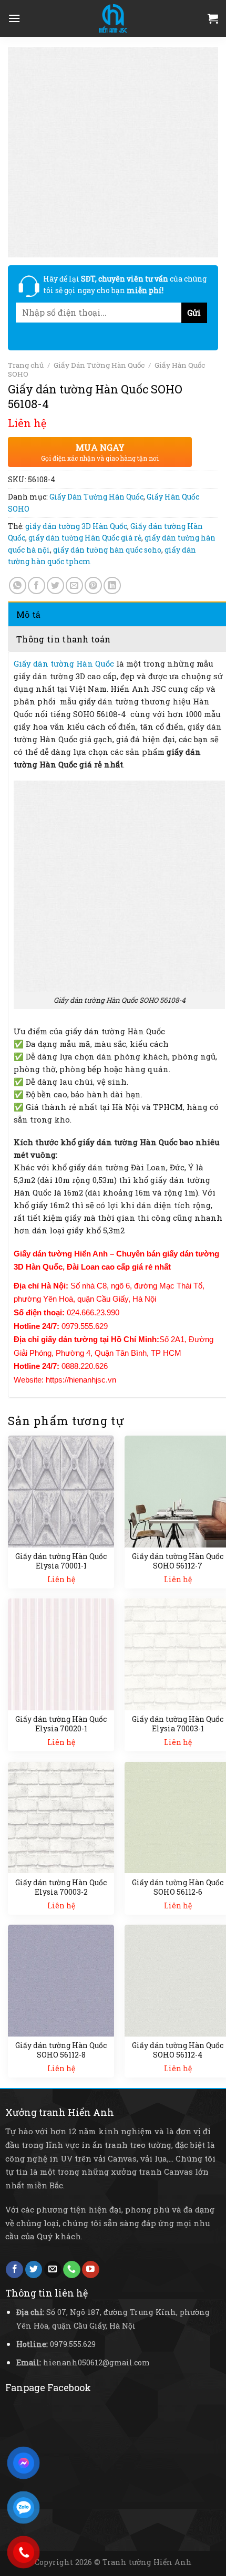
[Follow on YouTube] (91, 2270)
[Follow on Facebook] (14, 2270)
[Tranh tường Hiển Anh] (113, 18)
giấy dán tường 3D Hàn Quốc (76, 526)
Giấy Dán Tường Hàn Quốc (99, 365)
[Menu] (14, 18)
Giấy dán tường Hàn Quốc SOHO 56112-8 (61, 2050)
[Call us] (72, 2270)
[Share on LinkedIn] (112, 585)
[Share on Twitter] (55, 585)
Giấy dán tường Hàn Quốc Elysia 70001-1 (61, 1561)
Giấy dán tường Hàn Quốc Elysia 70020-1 (61, 1724)
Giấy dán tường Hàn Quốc (64, 663)
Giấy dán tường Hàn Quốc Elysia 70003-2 (61, 1887)
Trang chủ (26, 365)
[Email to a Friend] (74, 585)
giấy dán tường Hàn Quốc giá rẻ (85, 538)
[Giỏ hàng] (213, 18)
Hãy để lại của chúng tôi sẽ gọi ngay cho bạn (125, 284)
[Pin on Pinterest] (93, 585)
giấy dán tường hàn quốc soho (107, 550)
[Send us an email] (53, 2270)
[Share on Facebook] (37, 585)
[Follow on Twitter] (34, 2270)
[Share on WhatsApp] (18, 585)
